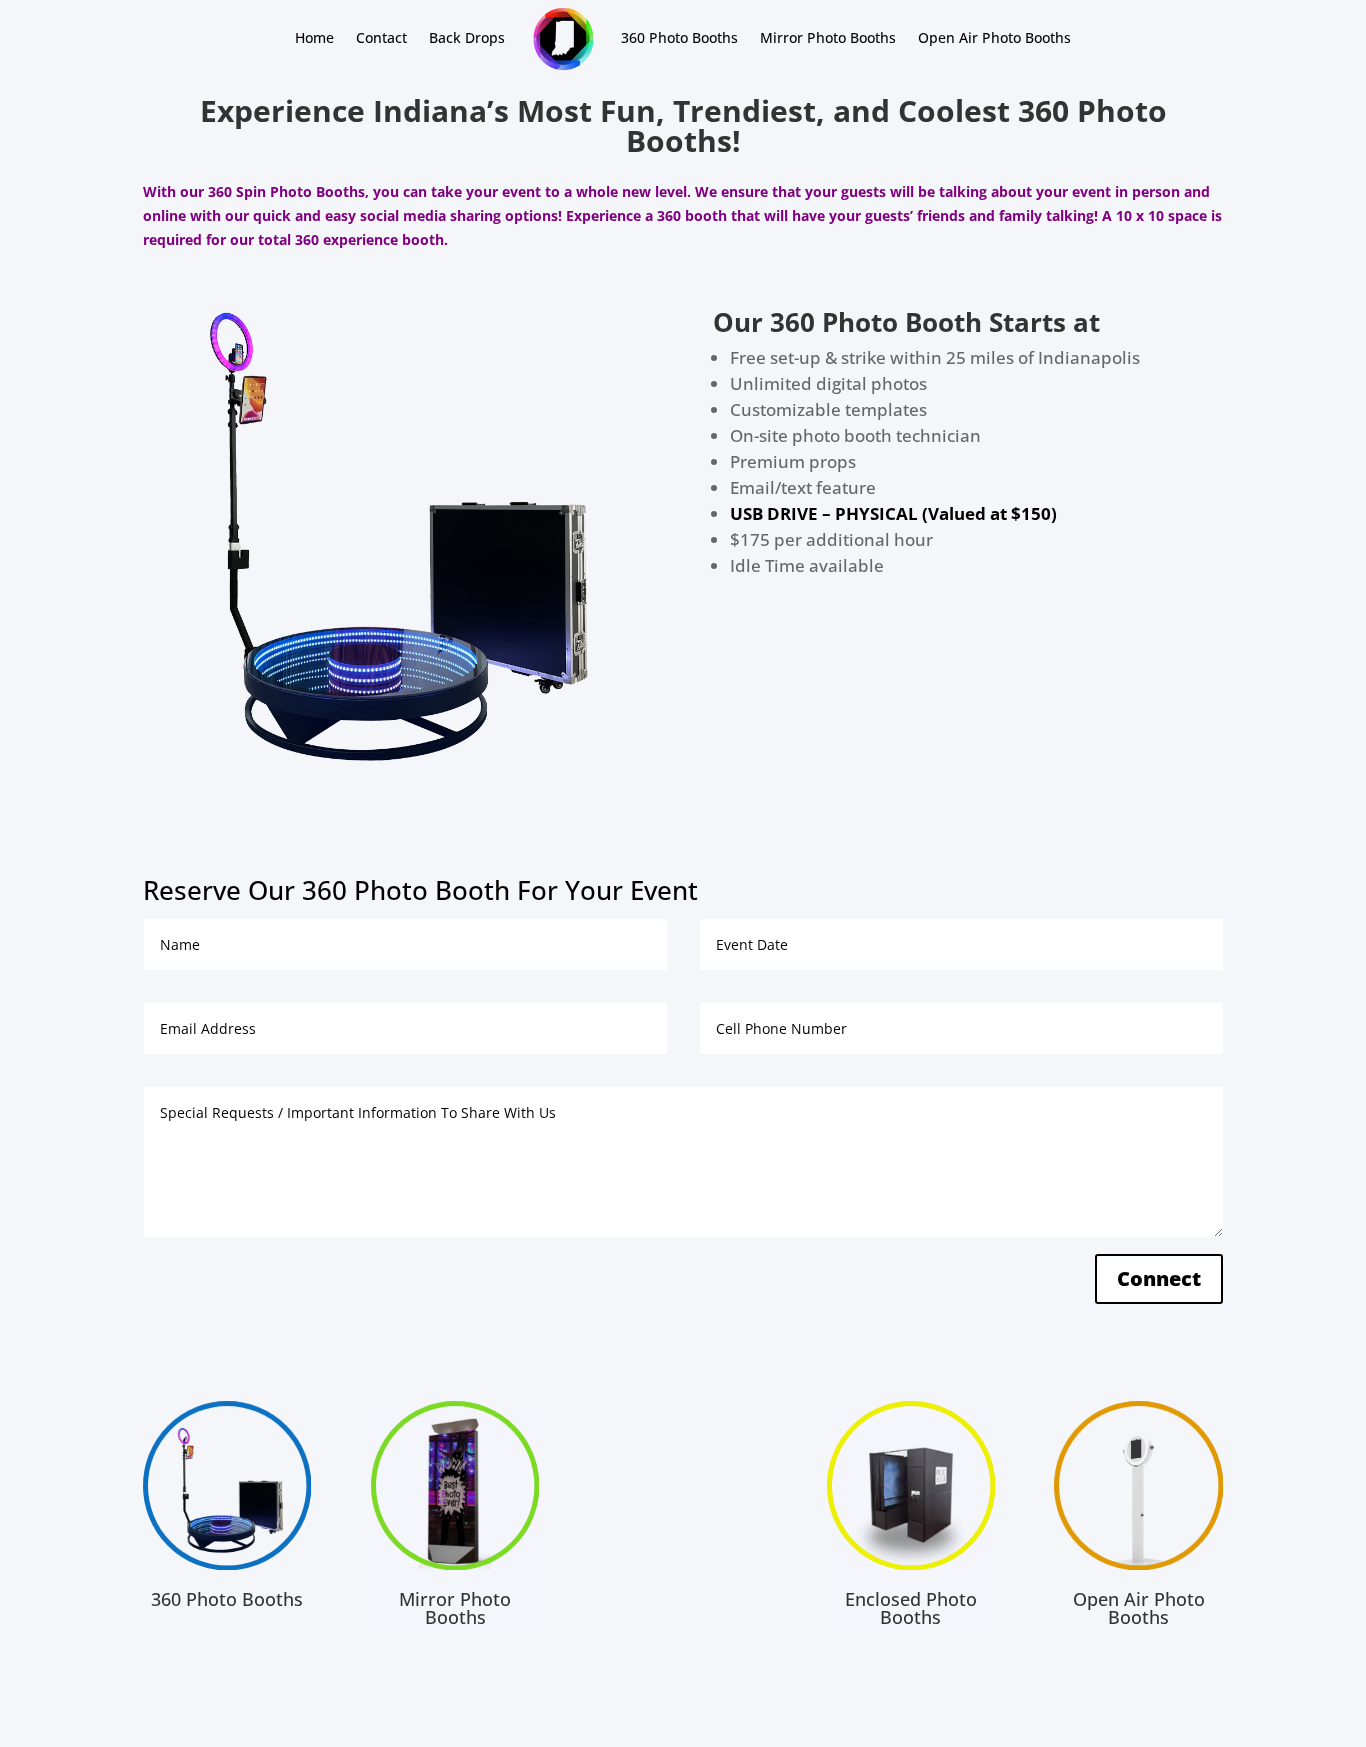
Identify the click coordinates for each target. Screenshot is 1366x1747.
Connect (1159, 1278)
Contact (381, 37)
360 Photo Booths (679, 37)
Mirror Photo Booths (828, 37)
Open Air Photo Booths (994, 37)
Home (314, 37)
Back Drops (467, 37)
